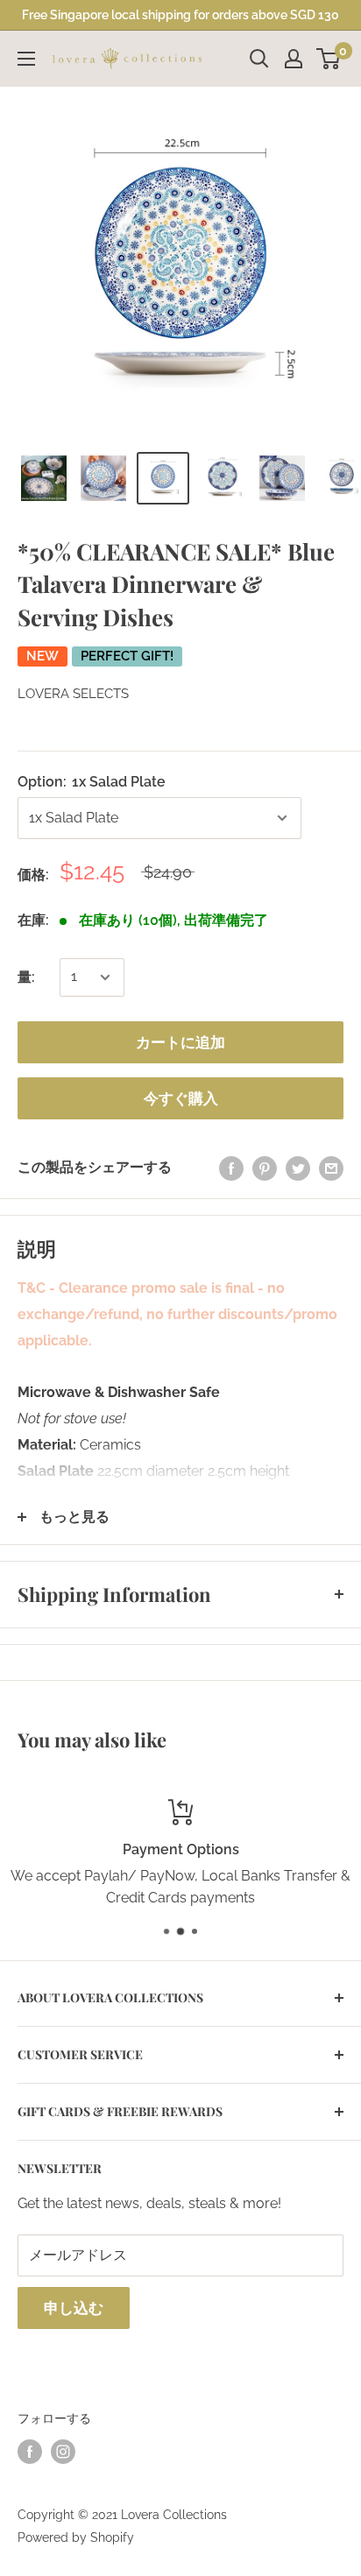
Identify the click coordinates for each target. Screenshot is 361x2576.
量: (26, 977)
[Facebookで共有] (231, 1168)
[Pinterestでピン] (265, 1168)
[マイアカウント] (294, 59)
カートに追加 (180, 1042)
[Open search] (259, 59)
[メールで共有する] (331, 1168)
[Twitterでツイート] (298, 1168)
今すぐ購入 (181, 1098)
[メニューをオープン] (26, 59)
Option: (92, 782)
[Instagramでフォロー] (63, 2452)
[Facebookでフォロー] (30, 2452)
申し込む (74, 2308)
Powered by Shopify (76, 2537)
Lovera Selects (73, 694)
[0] (329, 59)
